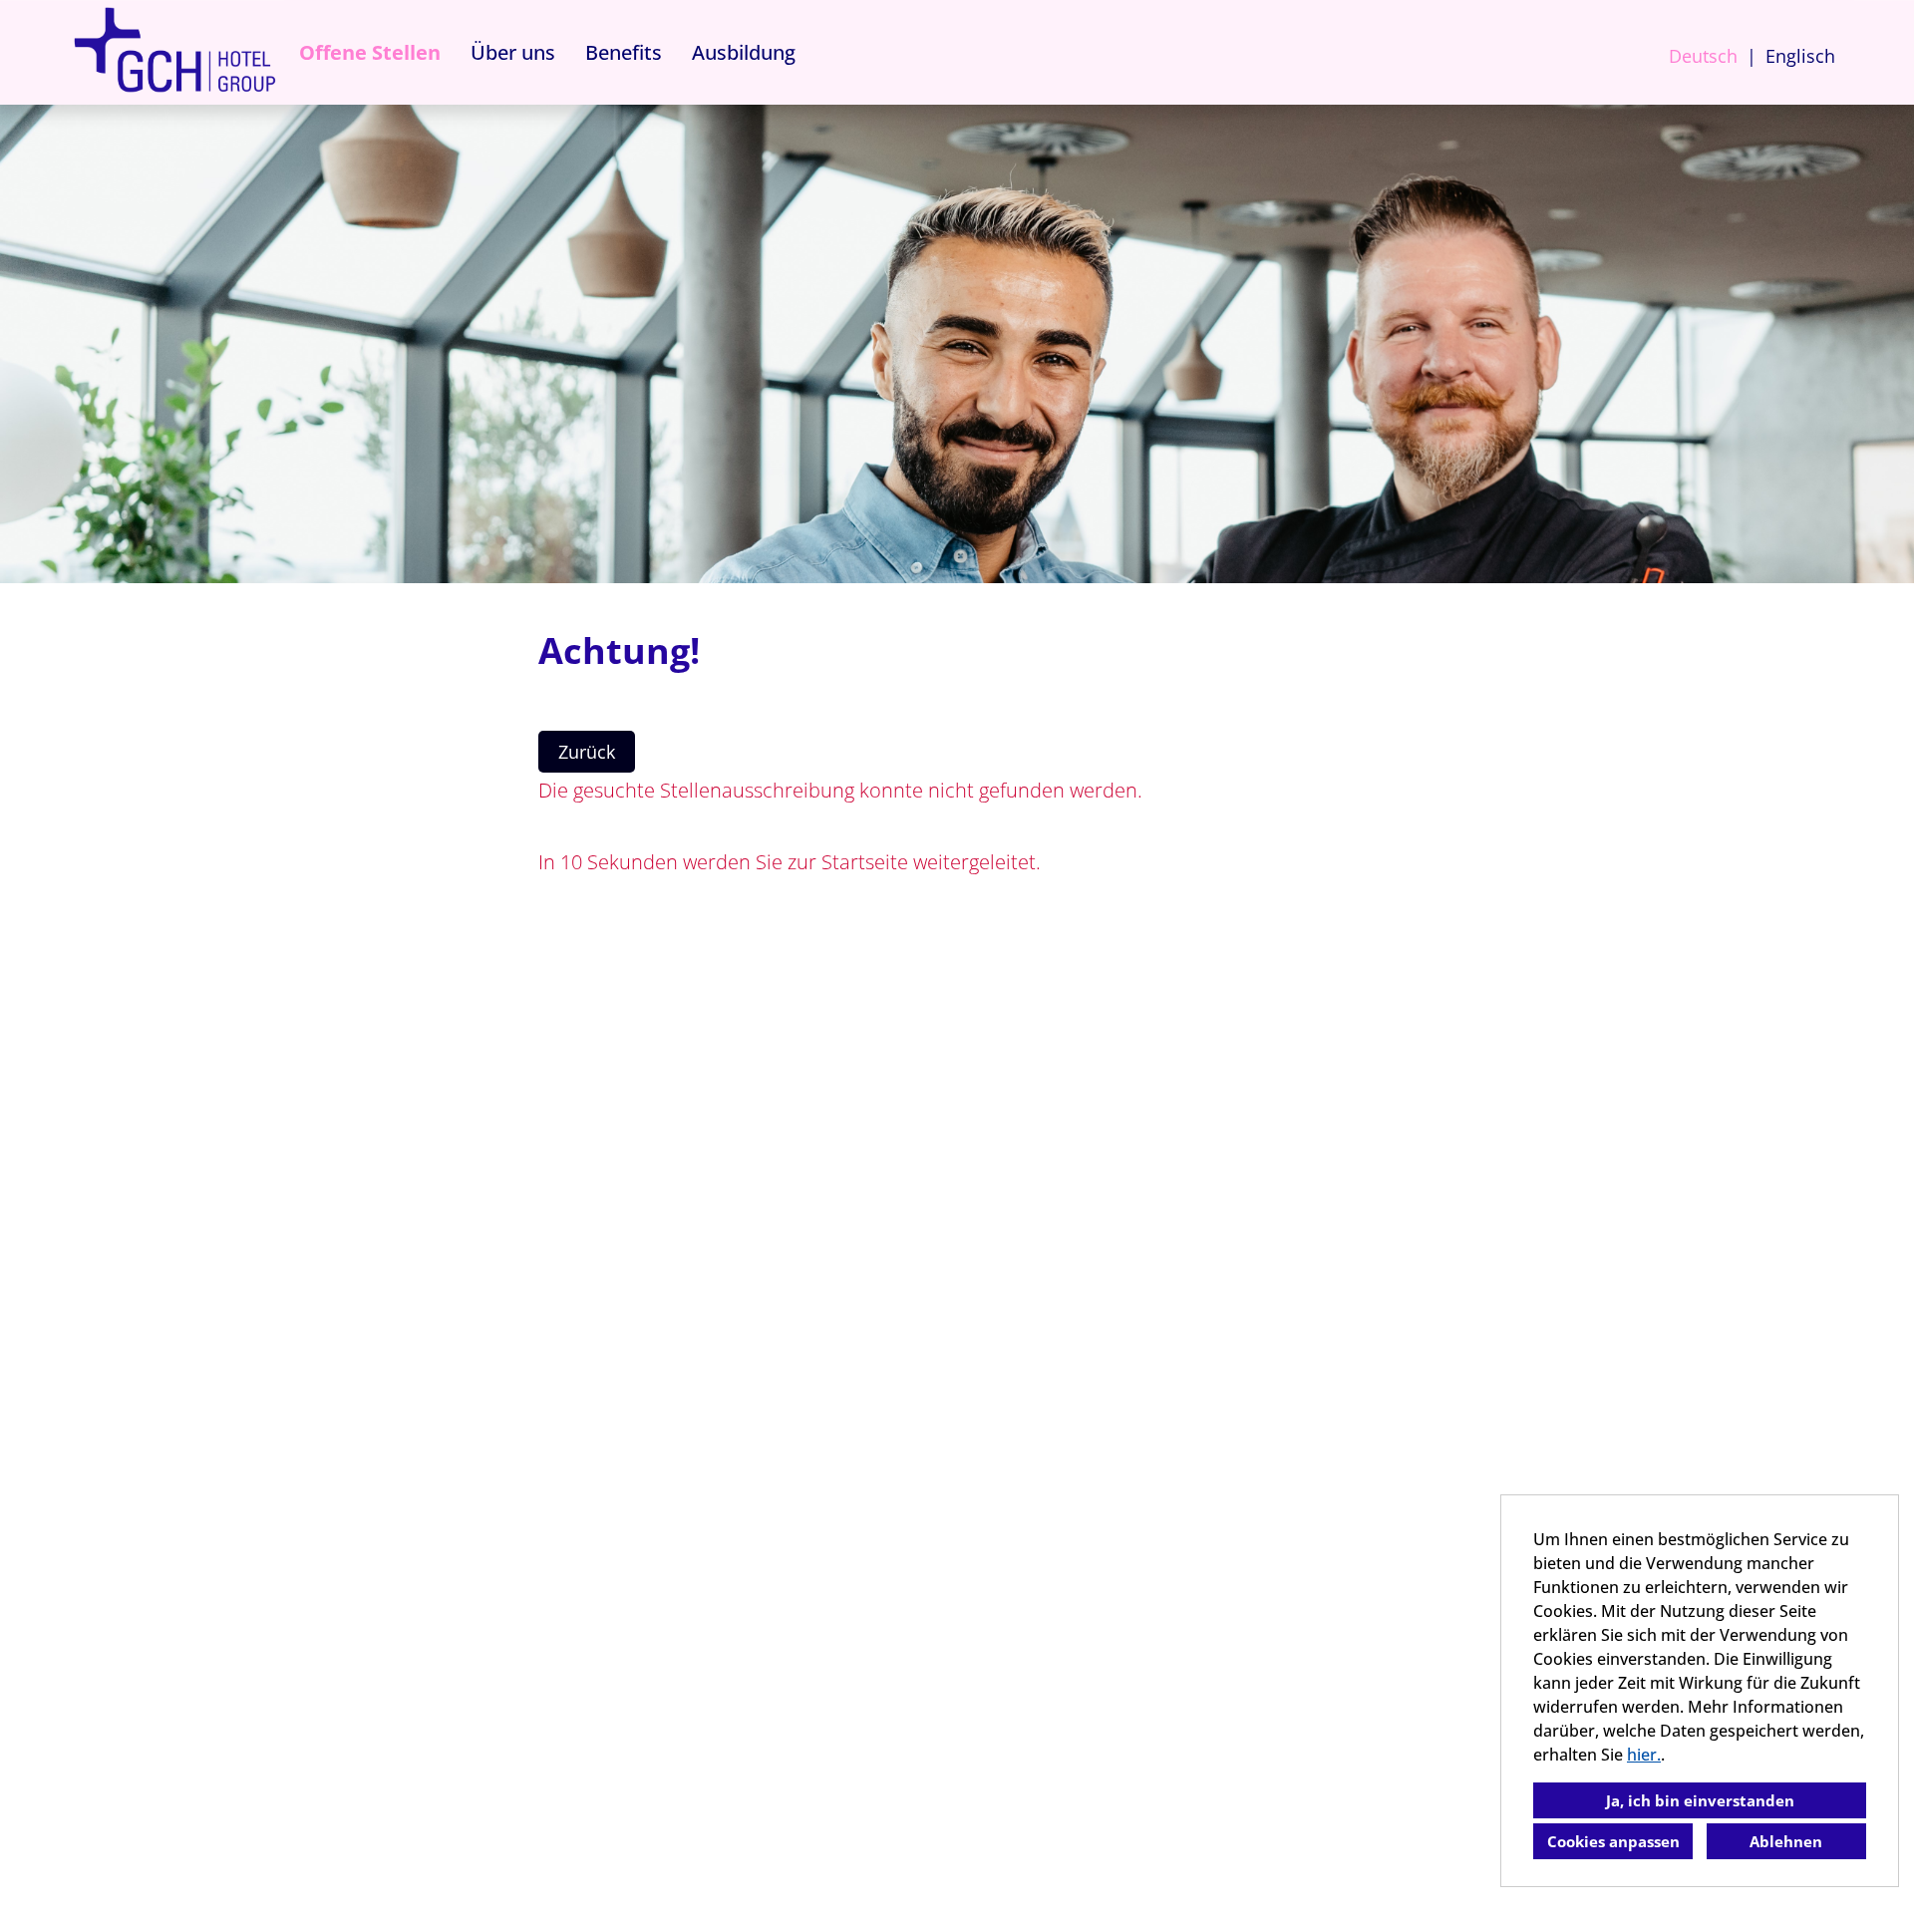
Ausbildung (744, 52)
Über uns (513, 52)
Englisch (1800, 56)
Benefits (624, 52)
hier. (1644, 1755)
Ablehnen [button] (1786, 1841)
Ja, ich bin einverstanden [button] (1700, 1800)
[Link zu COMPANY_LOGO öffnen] (174, 52)
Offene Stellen (370, 52)
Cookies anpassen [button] (1613, 1841)
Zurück (587, 752)
